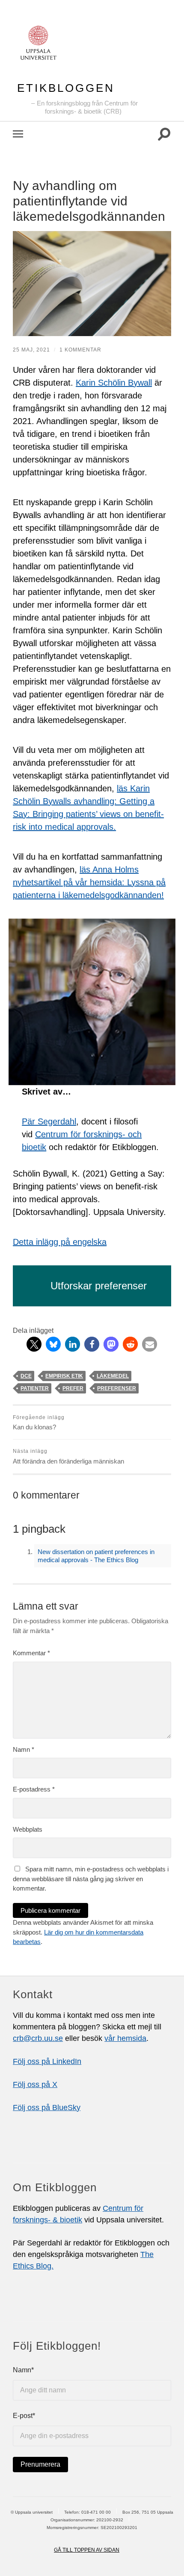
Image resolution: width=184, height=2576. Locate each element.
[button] (34, 1344)
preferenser (117, 1388)
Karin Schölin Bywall (114, 383)
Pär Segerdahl (49, 1121)
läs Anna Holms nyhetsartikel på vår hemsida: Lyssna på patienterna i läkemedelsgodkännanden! (89, 882)
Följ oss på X (35, 2084)
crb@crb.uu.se (38, 2038)
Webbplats (28, 1829)
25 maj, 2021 (31, 350)
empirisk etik (64, 1376)
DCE (26, 1376)
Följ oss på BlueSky (47, 2108)
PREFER (73, 1388)
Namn (24, 1749)
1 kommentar (80, 350)
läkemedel (113, 1376)
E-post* (24, 2416)
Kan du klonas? (39, 1423)
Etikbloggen (66, 88)
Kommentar (31, 1653)
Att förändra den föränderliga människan (68, 1456)
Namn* (23, 2370)
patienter (35, 1388)
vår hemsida (125, 2038)
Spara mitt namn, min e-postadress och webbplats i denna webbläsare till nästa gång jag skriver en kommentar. (91, 1879)
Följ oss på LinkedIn (47, 2061)
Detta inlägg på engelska (60, 1242)
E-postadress (34, 1789)
